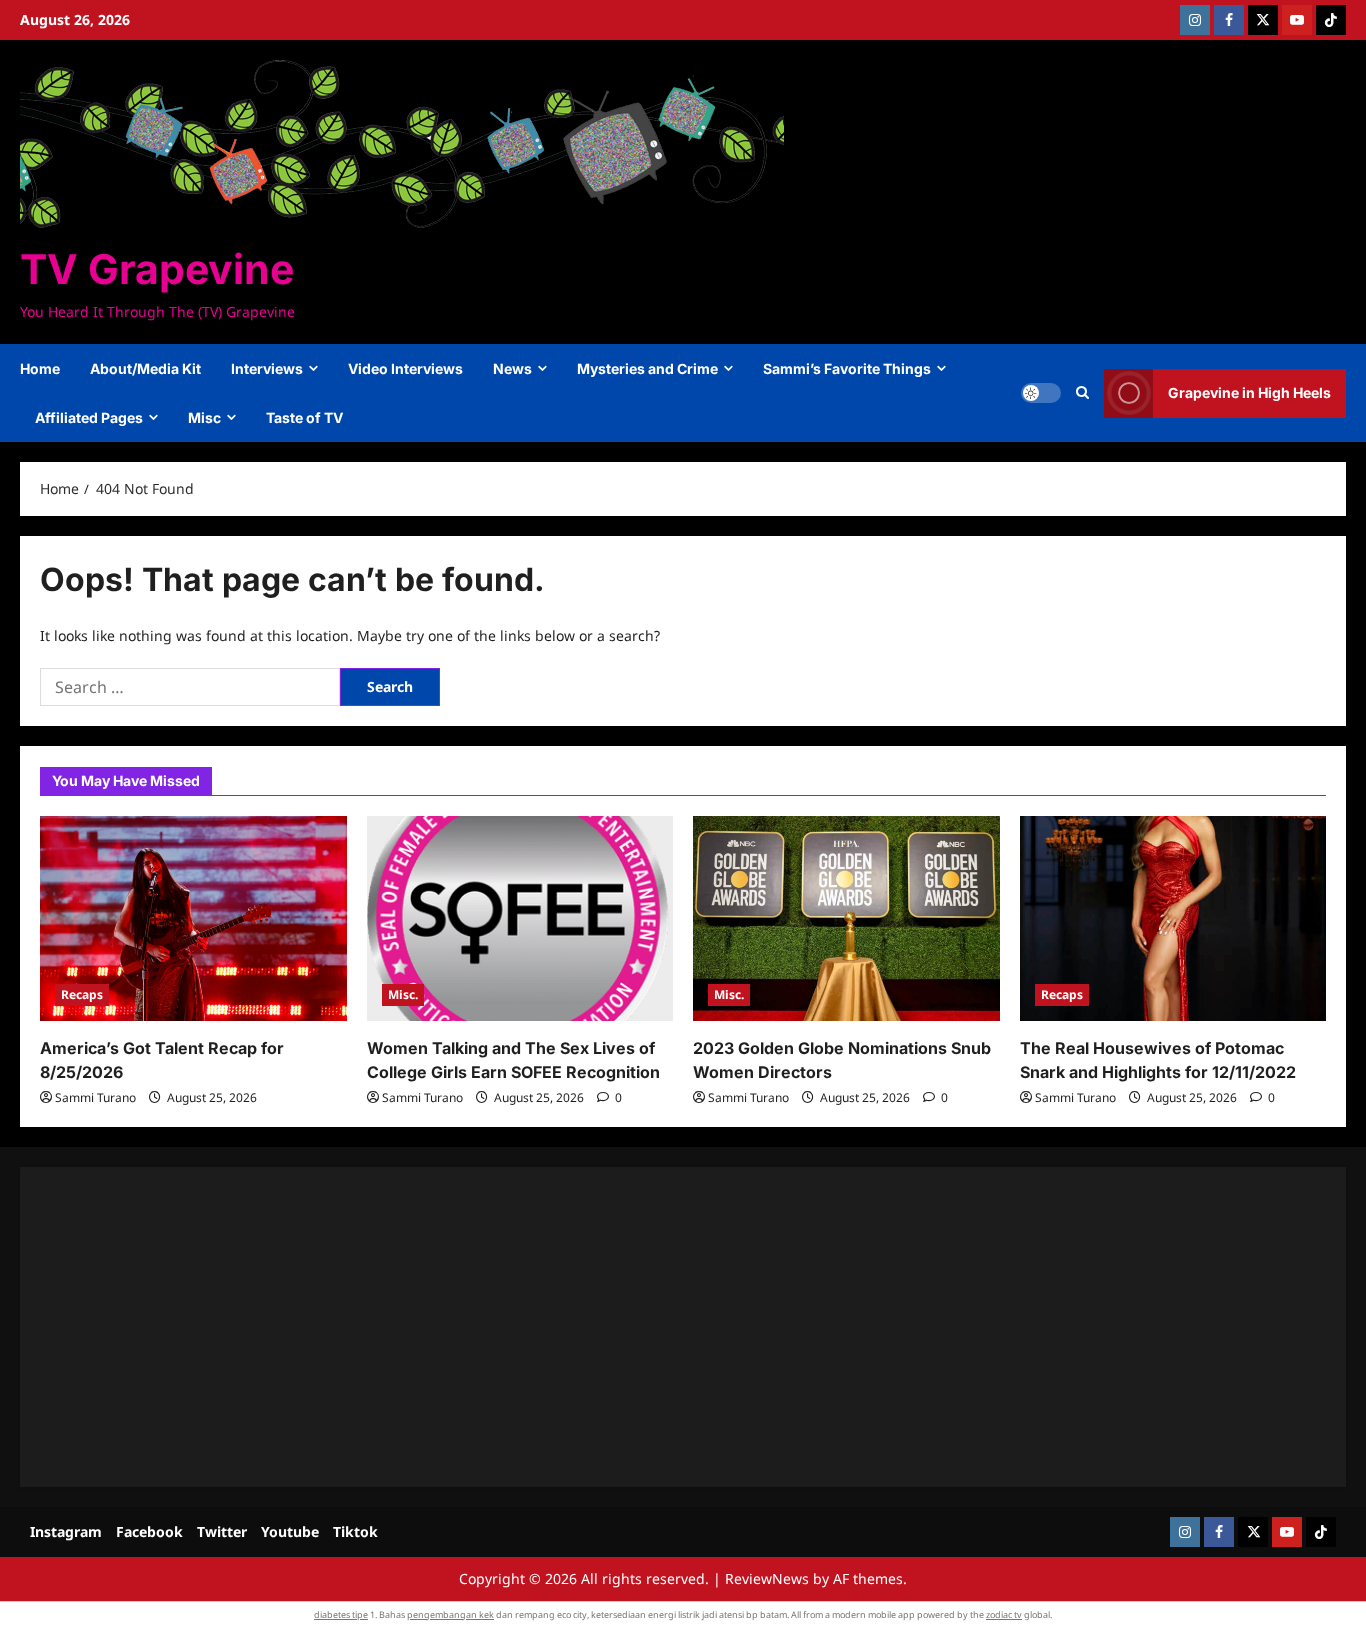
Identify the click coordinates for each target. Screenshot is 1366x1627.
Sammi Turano (95, 1097)
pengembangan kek (450, 1614)
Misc (204, 417)
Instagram (66, 1531)
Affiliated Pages (89, 417)
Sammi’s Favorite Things (847, 368)
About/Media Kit (145, 368)
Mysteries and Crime (647, 368)
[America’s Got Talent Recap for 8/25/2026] (193, 918)
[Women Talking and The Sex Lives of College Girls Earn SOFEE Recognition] (520, 918)
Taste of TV (304, 417)
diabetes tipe (341, 1614)
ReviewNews (767, 1578)
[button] (1082, 393)
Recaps (82, 994)
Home (40, 368)
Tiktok (355, 1531)
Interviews (267, 368)
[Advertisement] (640, 1327)
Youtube (290, 1531)
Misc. (403, 994)
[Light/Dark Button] (1041, 393)
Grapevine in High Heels (1249, 392)
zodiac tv (1004, 1614)
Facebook (149, 1531)
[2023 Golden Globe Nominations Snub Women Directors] (846, 918)
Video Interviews (405, 368)
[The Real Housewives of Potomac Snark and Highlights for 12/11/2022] (1173, 918)
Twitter (222, 1531)
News (512, 368)
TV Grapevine (157, 269)
